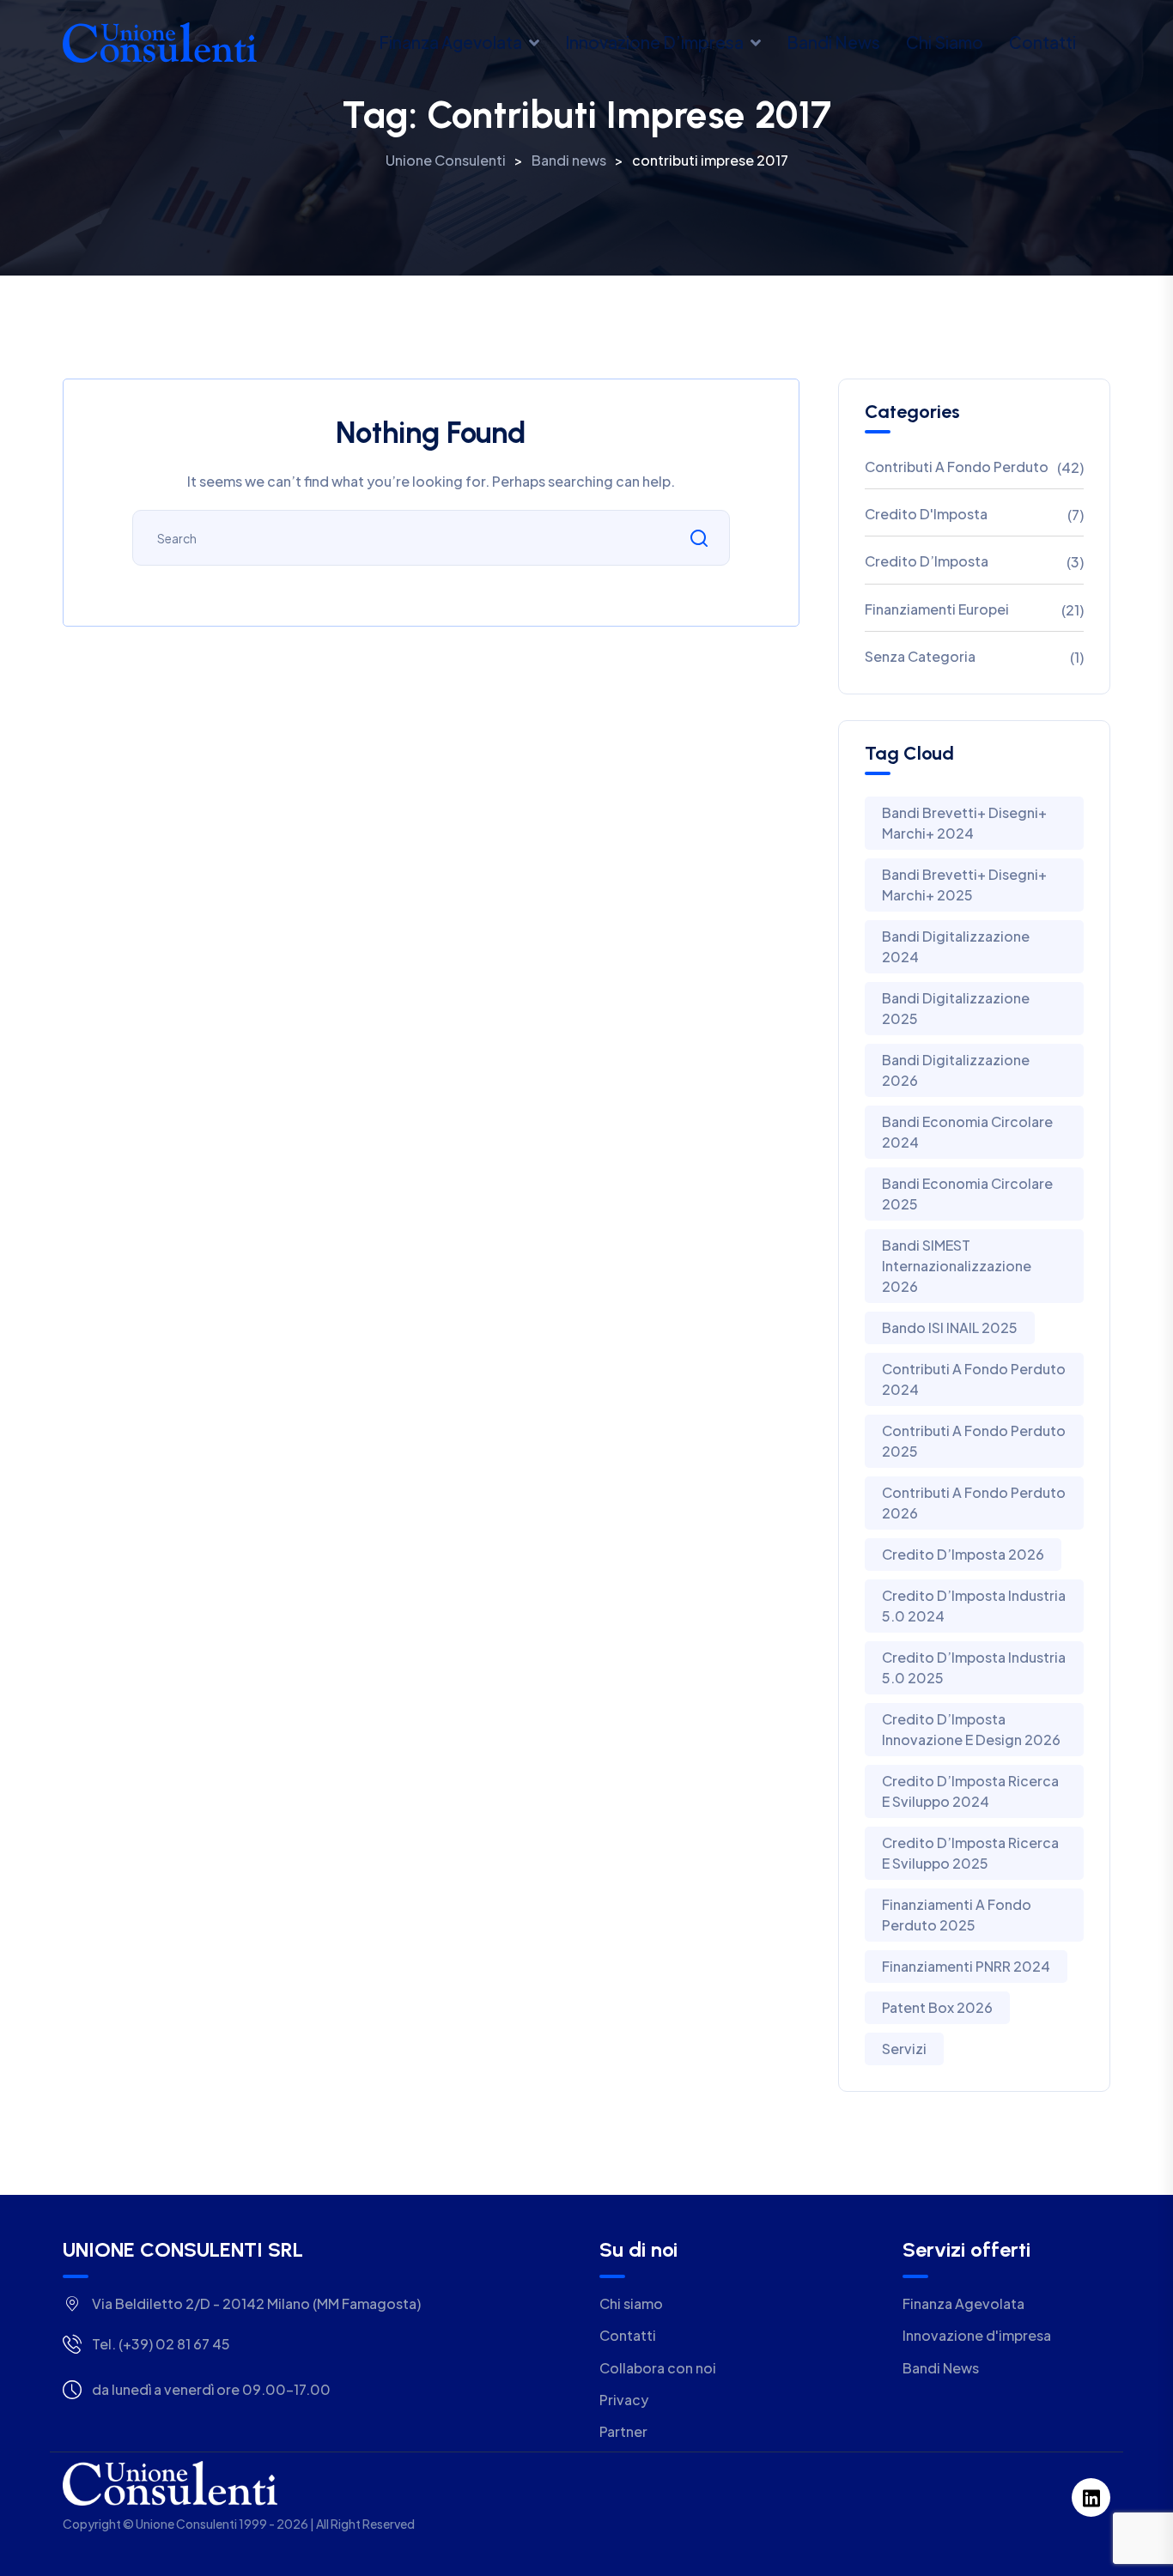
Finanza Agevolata (450, 42)
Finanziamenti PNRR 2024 (966, 1966)
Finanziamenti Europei (937, 609)
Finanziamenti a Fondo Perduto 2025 (957, 1915)
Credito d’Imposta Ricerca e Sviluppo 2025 (970, 1853)
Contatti (1042, 42)
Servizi (904, 2049)
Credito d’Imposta (927, 561)
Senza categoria (920, 656)
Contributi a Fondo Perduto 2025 (974, 1441)
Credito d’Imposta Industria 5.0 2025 (974, 1667)
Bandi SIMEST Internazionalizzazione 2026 (957, 1266)
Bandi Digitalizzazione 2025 (956, 1008)
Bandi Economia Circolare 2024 (967, 1132)
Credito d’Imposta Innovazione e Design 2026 (971, 1729)
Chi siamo (945, 42)
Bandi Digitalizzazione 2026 (956, 1070)
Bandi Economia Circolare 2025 (967, 1194)
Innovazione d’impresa (654, 42)
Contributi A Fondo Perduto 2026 (974, 1503)
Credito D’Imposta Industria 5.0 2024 (974, 1606)
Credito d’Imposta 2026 (963, 1554)
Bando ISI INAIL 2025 (950, 1327)
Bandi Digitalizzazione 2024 (956, 946)
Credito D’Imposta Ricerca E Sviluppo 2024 (970, 1791)
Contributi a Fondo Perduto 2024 (974, 1379)
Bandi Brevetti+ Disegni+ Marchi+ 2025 (964, 885)
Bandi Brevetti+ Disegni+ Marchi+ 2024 (964, 823)
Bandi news (833, 42)
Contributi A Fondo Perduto (957, 467)
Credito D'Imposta (926, 514)
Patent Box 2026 (937, 2007)
